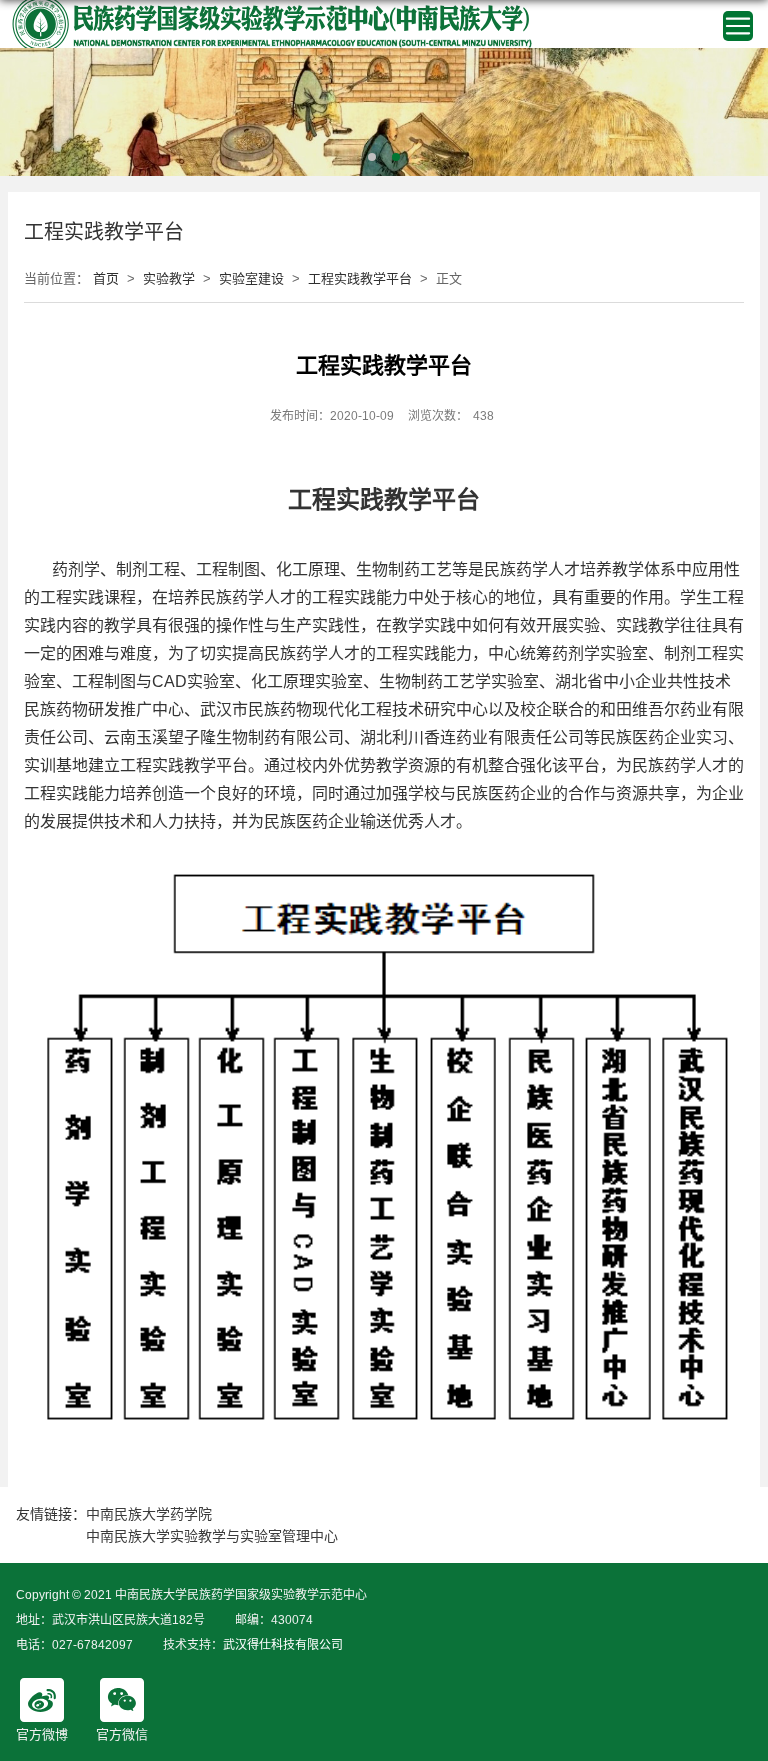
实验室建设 (251, 278)
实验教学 (169, 278)
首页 (106, 278)
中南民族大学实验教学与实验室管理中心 (212, 1536)
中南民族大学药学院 (149, 1514)
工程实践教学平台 (360, 278)
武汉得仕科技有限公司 (283, 1645)
